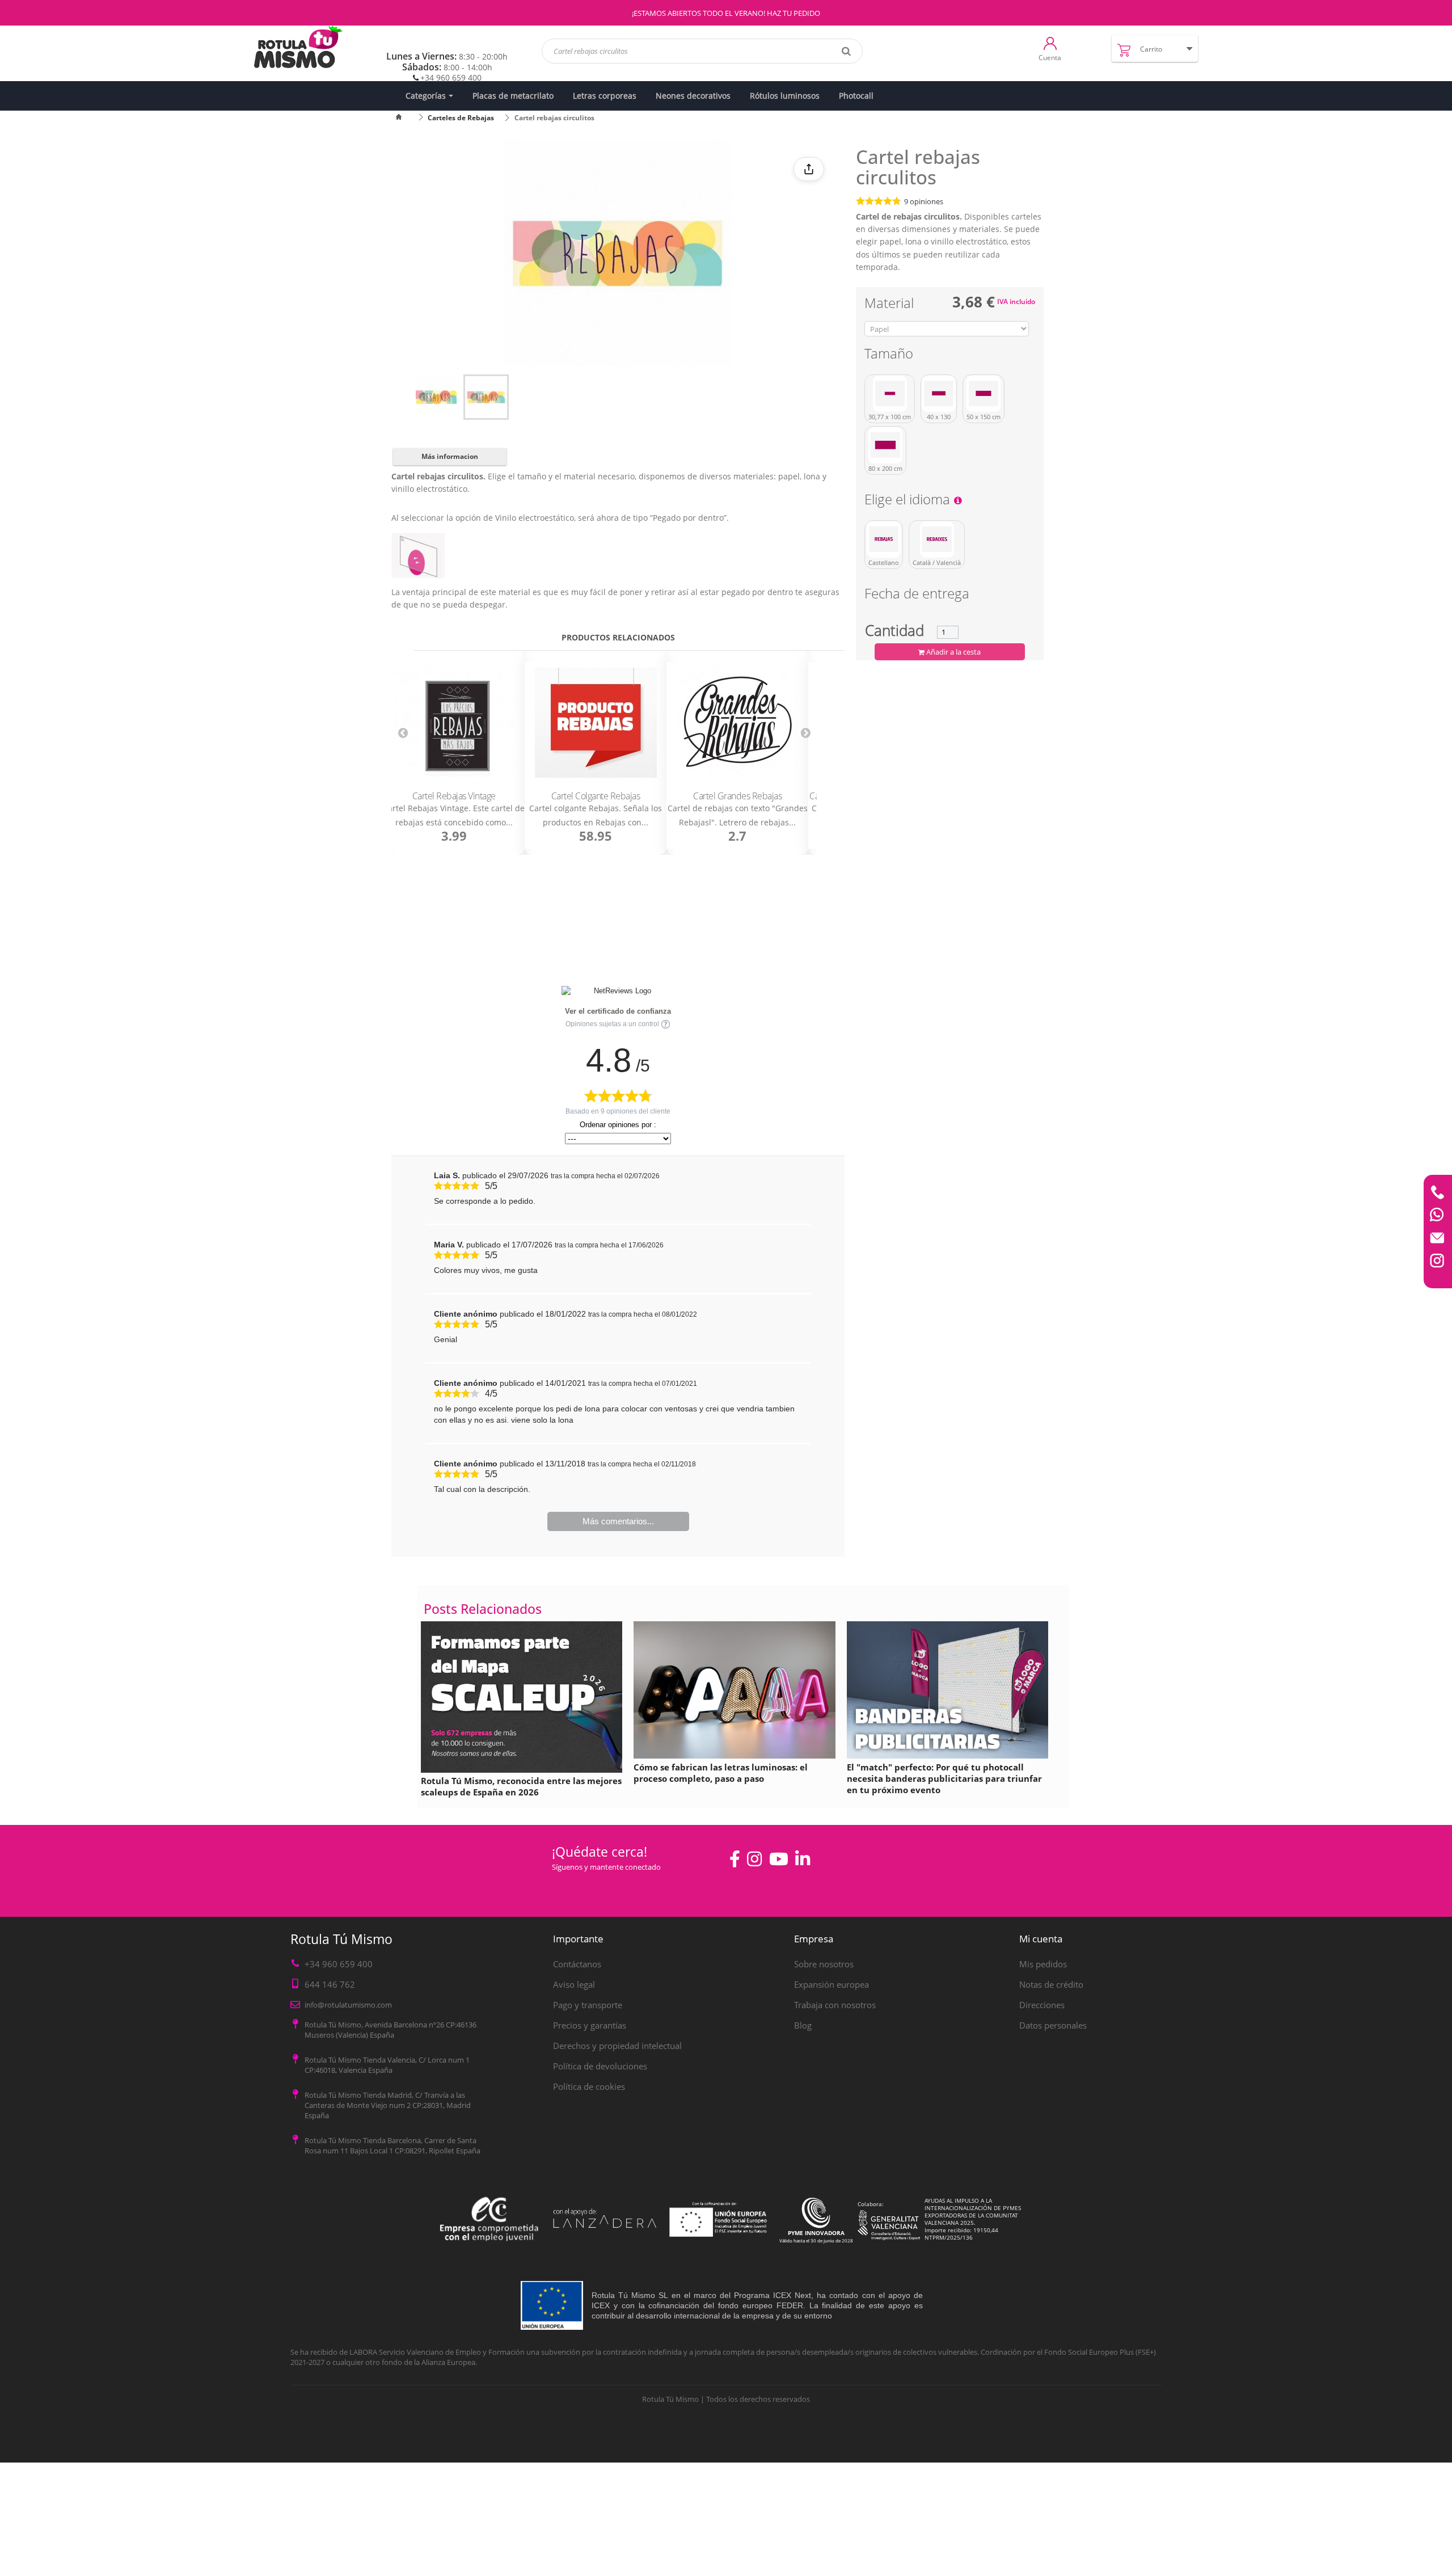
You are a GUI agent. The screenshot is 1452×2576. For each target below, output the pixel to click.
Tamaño (890, 355)
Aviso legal (574, 1984)
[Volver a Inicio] (406, 118)
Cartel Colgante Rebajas (596, 796)
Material (891, 305)
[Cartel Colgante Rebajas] (596, 723)
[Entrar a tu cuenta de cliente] (1050, 43)
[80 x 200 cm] (885, 445)
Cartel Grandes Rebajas (737, 796)
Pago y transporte (588, 2005)
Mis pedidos (1043, 1964)
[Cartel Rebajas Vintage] (454, 723)
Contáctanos (577, 1964)
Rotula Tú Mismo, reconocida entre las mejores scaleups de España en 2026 (521, 1786)
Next (805, 732)
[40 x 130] (939, 394)
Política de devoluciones (600, 2066)
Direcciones (1042, 2005)
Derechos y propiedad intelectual (617, 2046)
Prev (403, 732)
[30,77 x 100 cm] (890, 394)
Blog (803, 2025)
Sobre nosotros (824, 1964)
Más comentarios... (618, 1521)
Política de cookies (589, 2086)
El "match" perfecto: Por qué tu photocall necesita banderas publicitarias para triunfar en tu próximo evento (944, 1778)
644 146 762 (330, 1984)
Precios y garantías (590, 2025)
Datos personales (1053, 2025)
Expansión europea (831, 1984)
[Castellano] (884, 539)
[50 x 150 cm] (984, 394)
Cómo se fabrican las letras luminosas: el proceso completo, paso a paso (721, 1773)
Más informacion (450, 456)
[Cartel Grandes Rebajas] (737, 723)
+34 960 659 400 (451, 77)
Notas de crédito (1051, 1984)
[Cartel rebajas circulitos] (436, 397)
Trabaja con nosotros (835, 2005)
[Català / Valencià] (937, 539)
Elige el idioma (909, 501)
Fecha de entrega (917, 595)
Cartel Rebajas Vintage (454, 796)
